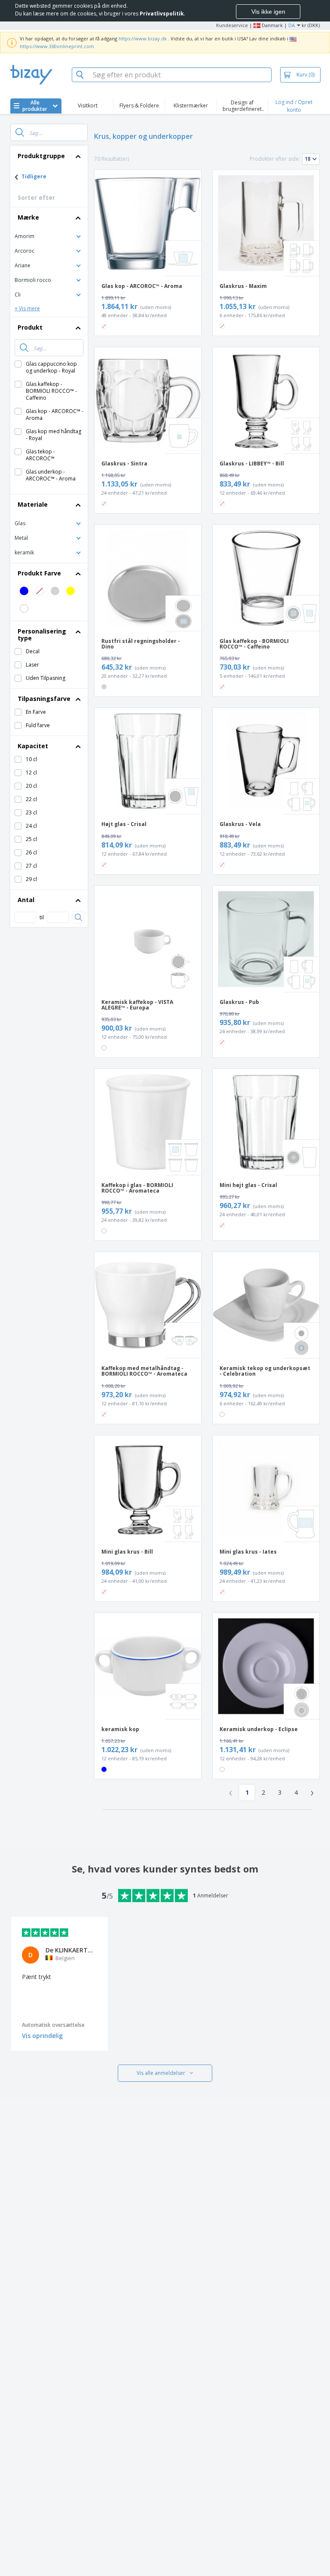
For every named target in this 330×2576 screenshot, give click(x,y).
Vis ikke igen (268, 12)
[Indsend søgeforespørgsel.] (20, 132)
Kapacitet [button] (33, 746)
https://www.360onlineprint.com (57, 46)
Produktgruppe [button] (41, 156)
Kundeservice (232, 25)
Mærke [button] (28, 217)
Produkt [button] (30, 327)
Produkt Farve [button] (39, 573)
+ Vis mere (27, 308)
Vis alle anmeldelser (161, 2073)
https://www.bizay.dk (143, 38)
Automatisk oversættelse (53, 2025)
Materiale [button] (33, 504)
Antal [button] (26, 900)
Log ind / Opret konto (294, 106)
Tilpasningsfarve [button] (44, 699)
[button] (49, 236)
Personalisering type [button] (42, 635)
